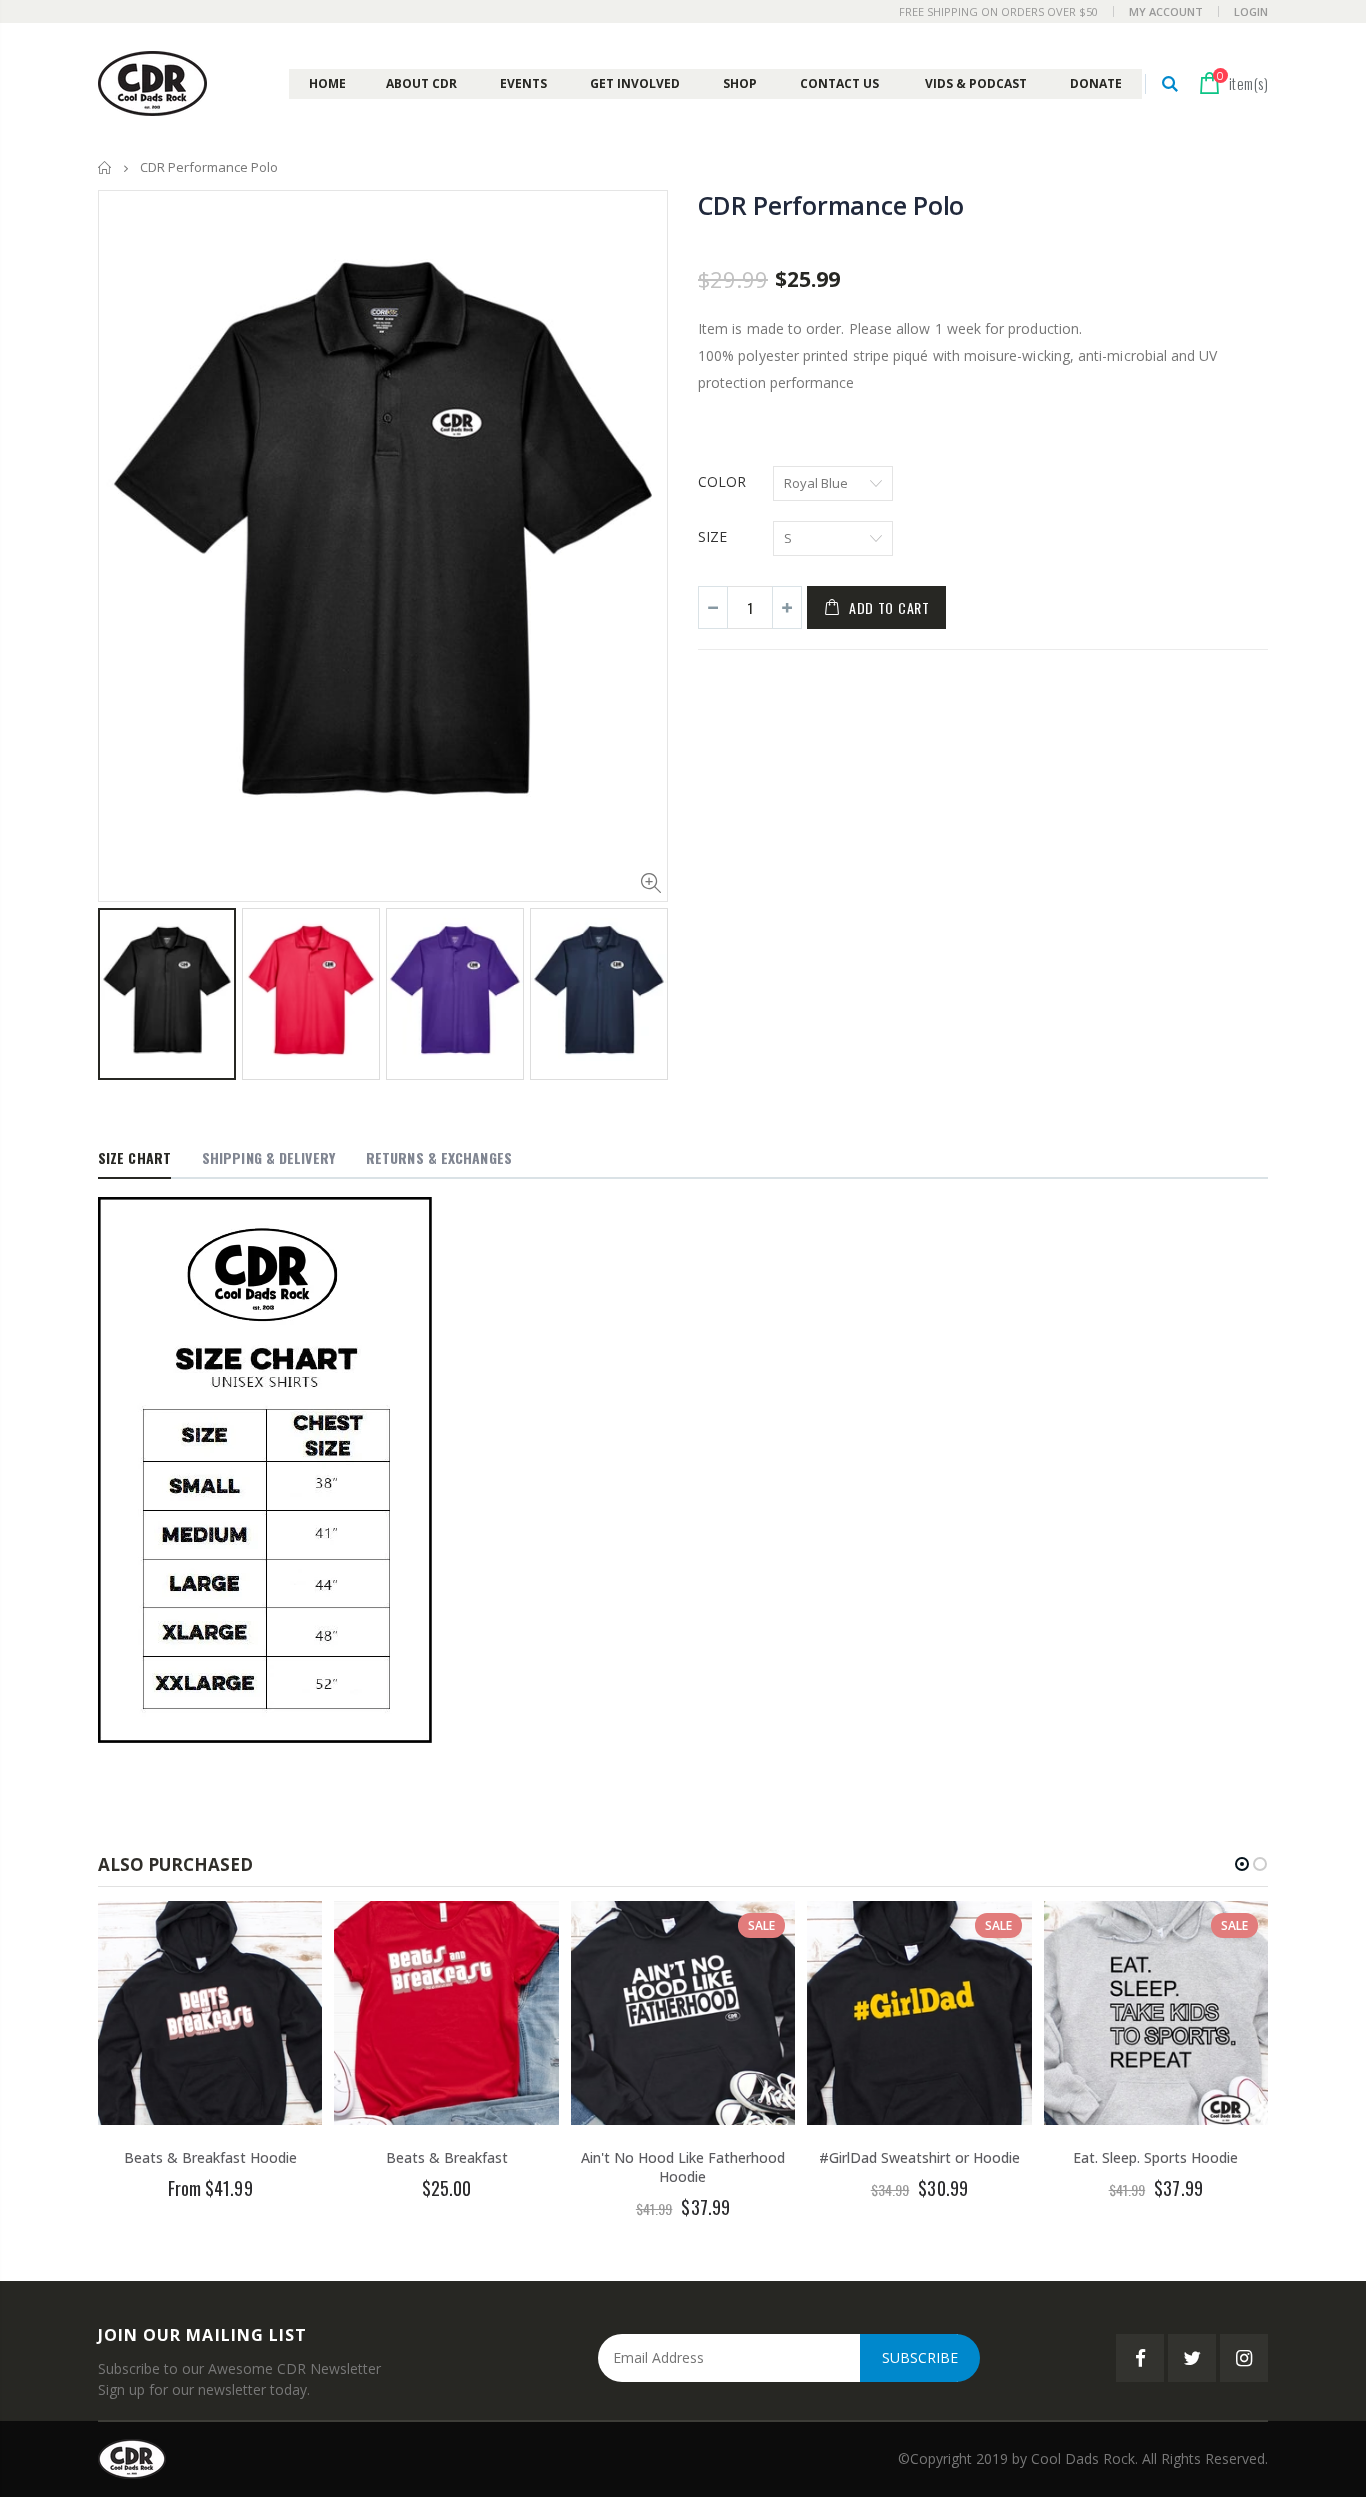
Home (105, 167)
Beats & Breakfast (447, 2157)
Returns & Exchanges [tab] (439, 1157)
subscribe (920, 2357)
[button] (1242, 1864)
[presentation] (119, 983)
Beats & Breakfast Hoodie (210, 2157)
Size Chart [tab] (134, 1157)
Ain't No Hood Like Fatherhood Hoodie (683, 2167)
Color (722, 481)
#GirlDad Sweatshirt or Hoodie (919, 2157)
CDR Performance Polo (831, 205)
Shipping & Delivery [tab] (268, 1157)
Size (712, 536)
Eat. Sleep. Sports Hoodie (1155, 2157)
